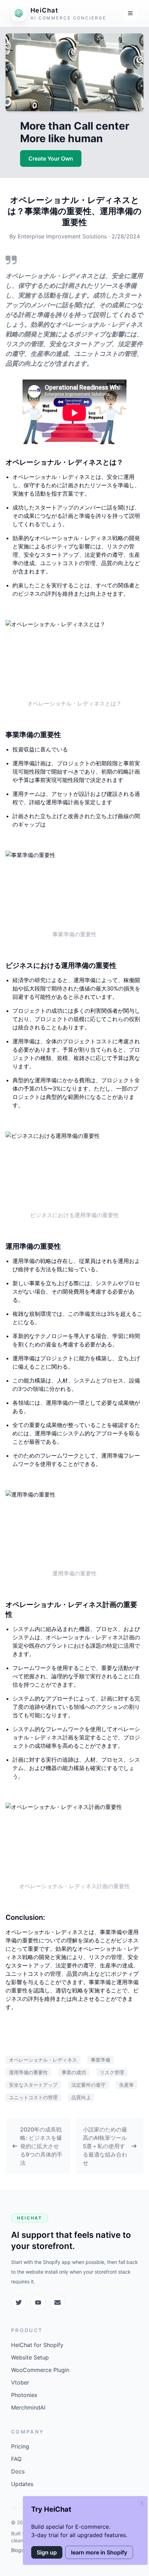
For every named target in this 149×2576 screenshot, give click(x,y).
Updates (22, 2484)
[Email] (58, 2302)
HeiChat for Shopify (37, 2345)
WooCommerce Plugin (40, 2370)
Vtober (20, 2382)
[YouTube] (38, 2302)
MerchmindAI (28, 2407)
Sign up (47, 2552)
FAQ (16, 2459)
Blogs (17, 2550)
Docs (18, 2471)
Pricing (20, 2446)
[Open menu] (130, 13)
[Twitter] (19, 2302)
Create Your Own (51, 158)
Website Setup (30, 2357)
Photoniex (24, 2395)
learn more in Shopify (99, 2552)
